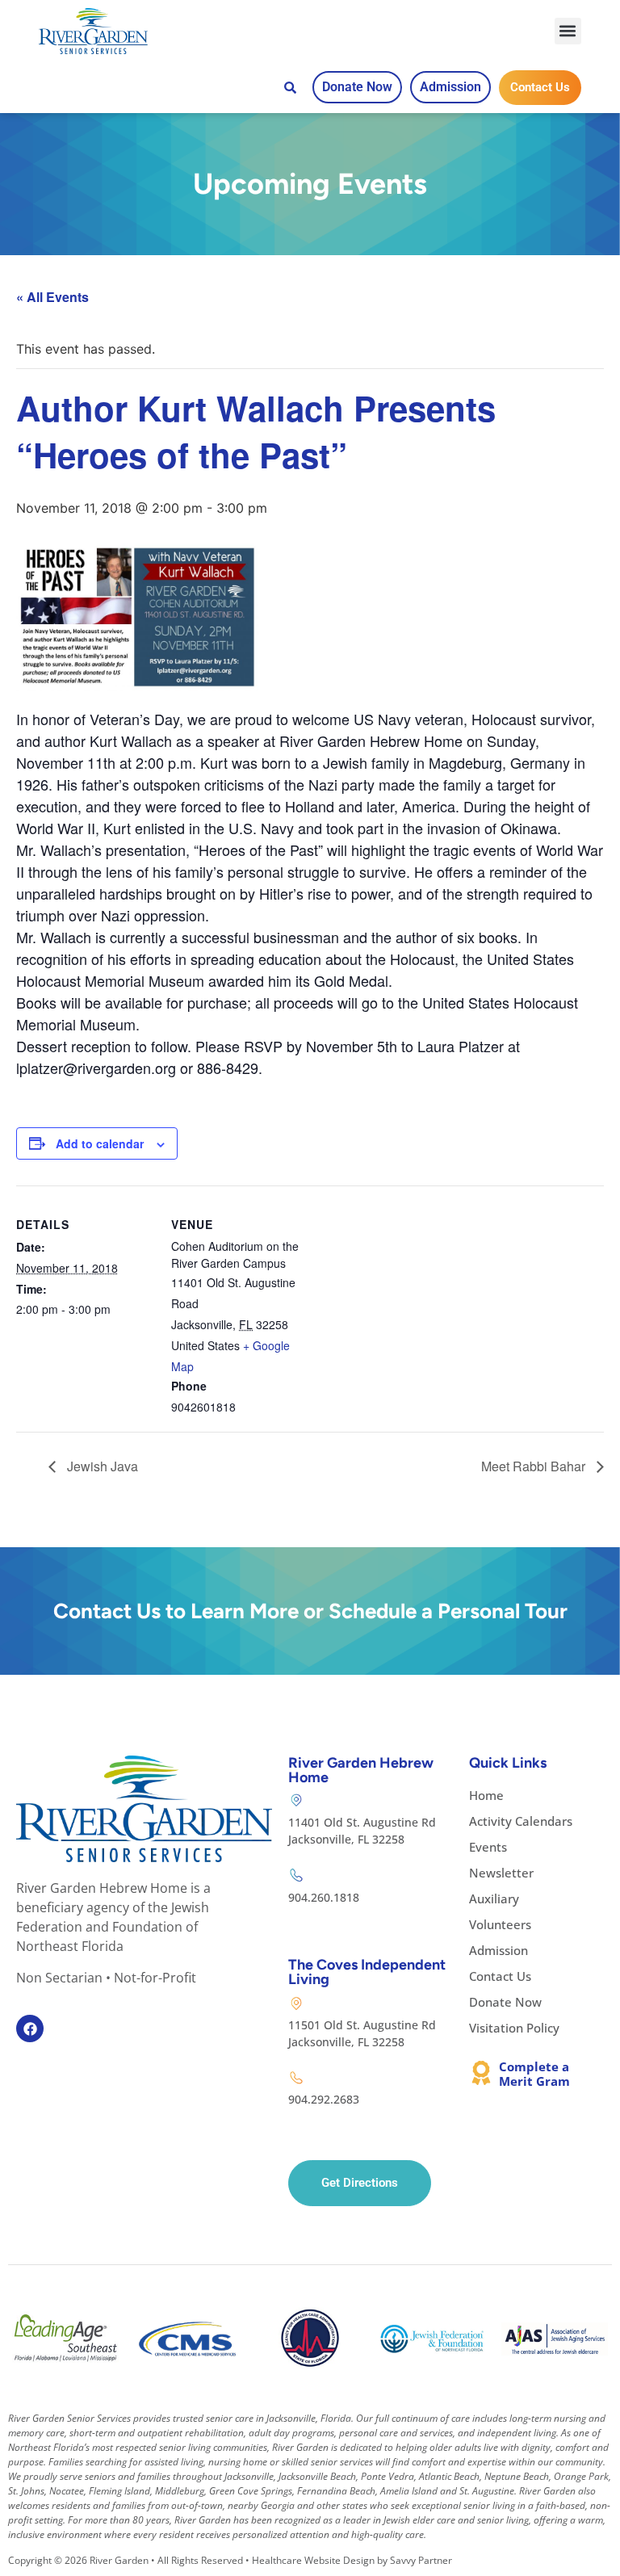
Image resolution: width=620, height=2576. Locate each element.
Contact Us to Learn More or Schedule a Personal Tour (310, 1611)
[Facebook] (30, 2028)
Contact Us (500, 1976)
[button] (568, 31)
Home (486, 1795)
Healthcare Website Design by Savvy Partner (352, 2560)
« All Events (52, 297)
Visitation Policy (514, 2028)
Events (488, 1847)
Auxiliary (494, 1898)
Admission (499, 1950)
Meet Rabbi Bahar (535, 1466)
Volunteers (500, 1924)
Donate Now (505, 2002)
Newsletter (501, 1873)
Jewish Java (101, 1466)
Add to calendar (100, 1143)
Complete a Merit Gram (534, 2074)
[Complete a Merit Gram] (481, 2073)
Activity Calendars (521, 1821)
